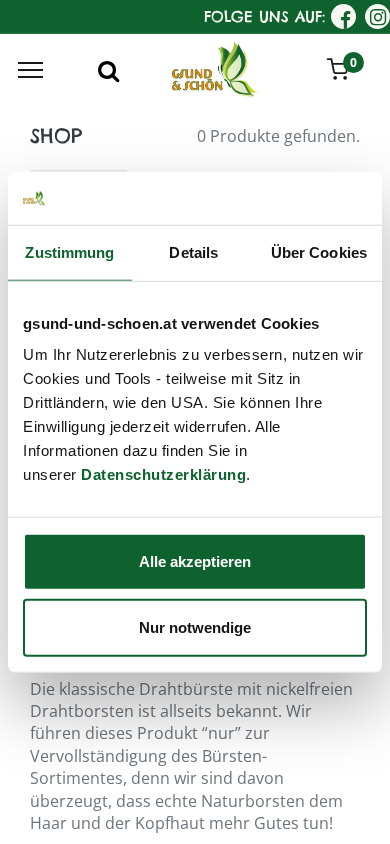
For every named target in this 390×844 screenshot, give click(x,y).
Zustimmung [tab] (69, 251)
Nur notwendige (195, 626)
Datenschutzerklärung (163, 474)
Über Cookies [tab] (319, 251)
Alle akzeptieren (195, 561)
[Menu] (30, 70)
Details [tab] (193, 251)
